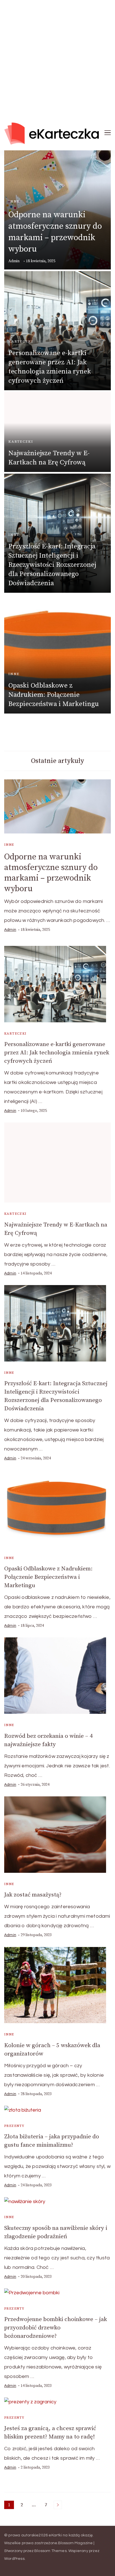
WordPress (14, 2559)
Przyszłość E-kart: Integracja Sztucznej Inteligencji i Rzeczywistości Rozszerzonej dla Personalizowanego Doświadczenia (52, 565)
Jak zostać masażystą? (33, 1895)
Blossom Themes (51, 2551)
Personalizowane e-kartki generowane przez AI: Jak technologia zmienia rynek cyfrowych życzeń (57, 1053)
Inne (14, 201)
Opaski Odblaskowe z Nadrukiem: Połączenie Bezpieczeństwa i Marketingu (54, 695)
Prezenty (14, 2126)
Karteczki (21, 341)
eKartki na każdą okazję (71, 2535)
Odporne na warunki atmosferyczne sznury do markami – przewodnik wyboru (51, 873)
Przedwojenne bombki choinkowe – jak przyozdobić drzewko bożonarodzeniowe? (56, 2328)
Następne (58, 2505)
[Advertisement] (57, 57)
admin (14, 261)
